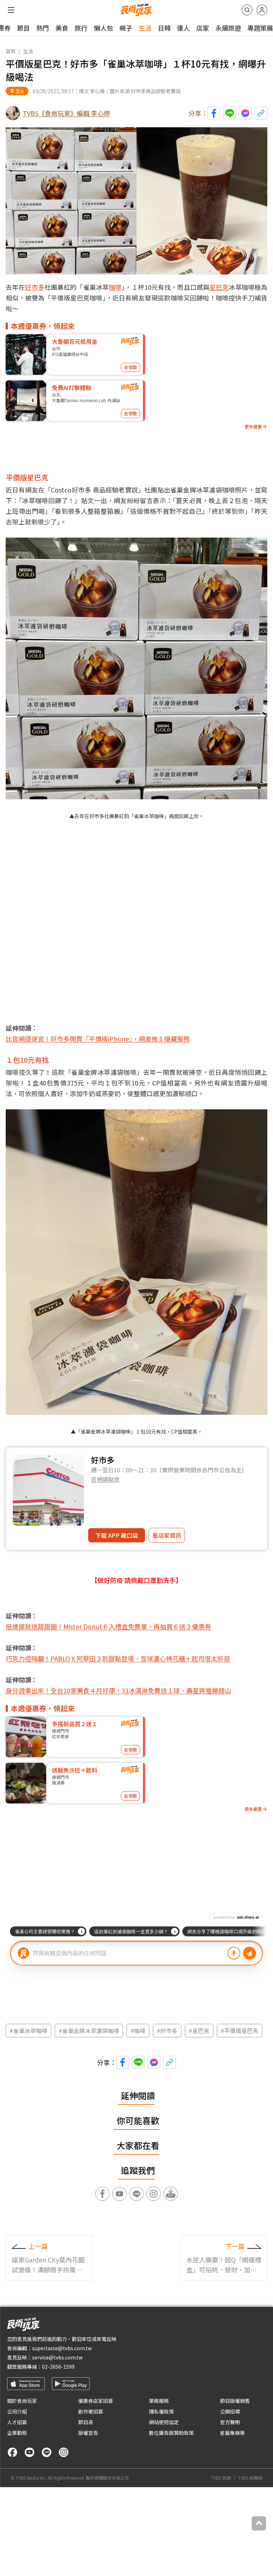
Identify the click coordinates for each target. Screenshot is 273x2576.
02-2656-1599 (58, 2367)
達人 (183, 28)
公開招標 (230, 2411)
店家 (203, 28)
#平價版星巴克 (240, 2031)
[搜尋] (247, 10)
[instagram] (64, 2452)
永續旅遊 (228, 28)
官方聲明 (230, 2422)
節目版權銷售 (235, 2401)
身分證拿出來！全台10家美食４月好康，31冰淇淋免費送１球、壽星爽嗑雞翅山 (118, 1690)
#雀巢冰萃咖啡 (28, 2031)
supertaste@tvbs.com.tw (62, 2348)
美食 (62, 28)
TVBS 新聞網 (250, 2478)
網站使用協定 (164, 2422)
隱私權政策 (161, 2411)
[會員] (262, 10)
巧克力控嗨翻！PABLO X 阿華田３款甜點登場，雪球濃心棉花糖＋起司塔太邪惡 (118, 1658)
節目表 (86, 2422)
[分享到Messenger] (245, 113)
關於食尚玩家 (22, 2401)
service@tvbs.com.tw (57, 2357)
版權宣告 (88, 2433)
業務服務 (159, 2401)
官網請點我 (105, 1479)
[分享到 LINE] (230, 113)
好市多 (34, 287)
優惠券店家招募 (96, 2401)
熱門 (43, 28)
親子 (126, 28)
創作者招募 (91, 2411)
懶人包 (103, 28)
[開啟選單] (11, 10)
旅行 (81, 28)
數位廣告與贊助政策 (171, 2433)
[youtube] (30, 2452)
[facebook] (12, 2452)
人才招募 (17, 2422)
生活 (145, 28)
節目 (23, 28)
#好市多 (167, 2031)
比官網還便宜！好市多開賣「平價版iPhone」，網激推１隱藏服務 (98, 1039)
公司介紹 (17, 2411)
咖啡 (115, 287)
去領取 (130, 367)
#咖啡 (138, 2031)
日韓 (164, 28)
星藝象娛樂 (232, 2433)
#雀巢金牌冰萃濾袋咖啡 (89, 2031)
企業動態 (17, 2433)
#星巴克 (199, 2031)
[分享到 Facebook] (214, 113)
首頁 (11, 51)
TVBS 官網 (221, 2478)
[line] (47, 2452)
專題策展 (260, 28)
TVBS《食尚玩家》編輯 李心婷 (66, 113)
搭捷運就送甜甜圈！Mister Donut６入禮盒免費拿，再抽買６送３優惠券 (108, 1626)
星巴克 (219, 287)
